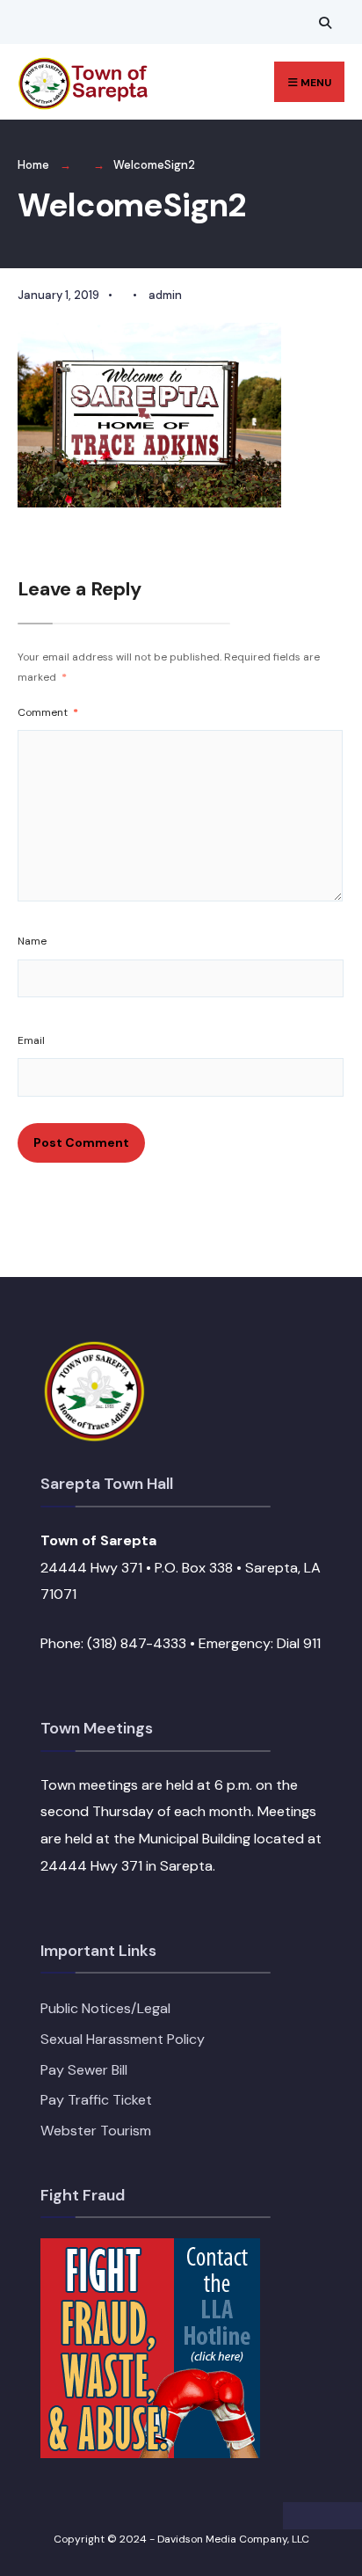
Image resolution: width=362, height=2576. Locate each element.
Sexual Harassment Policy (123, 2039)
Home (33, 165)
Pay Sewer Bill (84, 2070)
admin (165, 295)
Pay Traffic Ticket (96, 2100)
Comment (48, 712)
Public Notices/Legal (105, 2008)
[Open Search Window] (322, 22)
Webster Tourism (96, 2131)
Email (31, 1040)
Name (32, 941)
